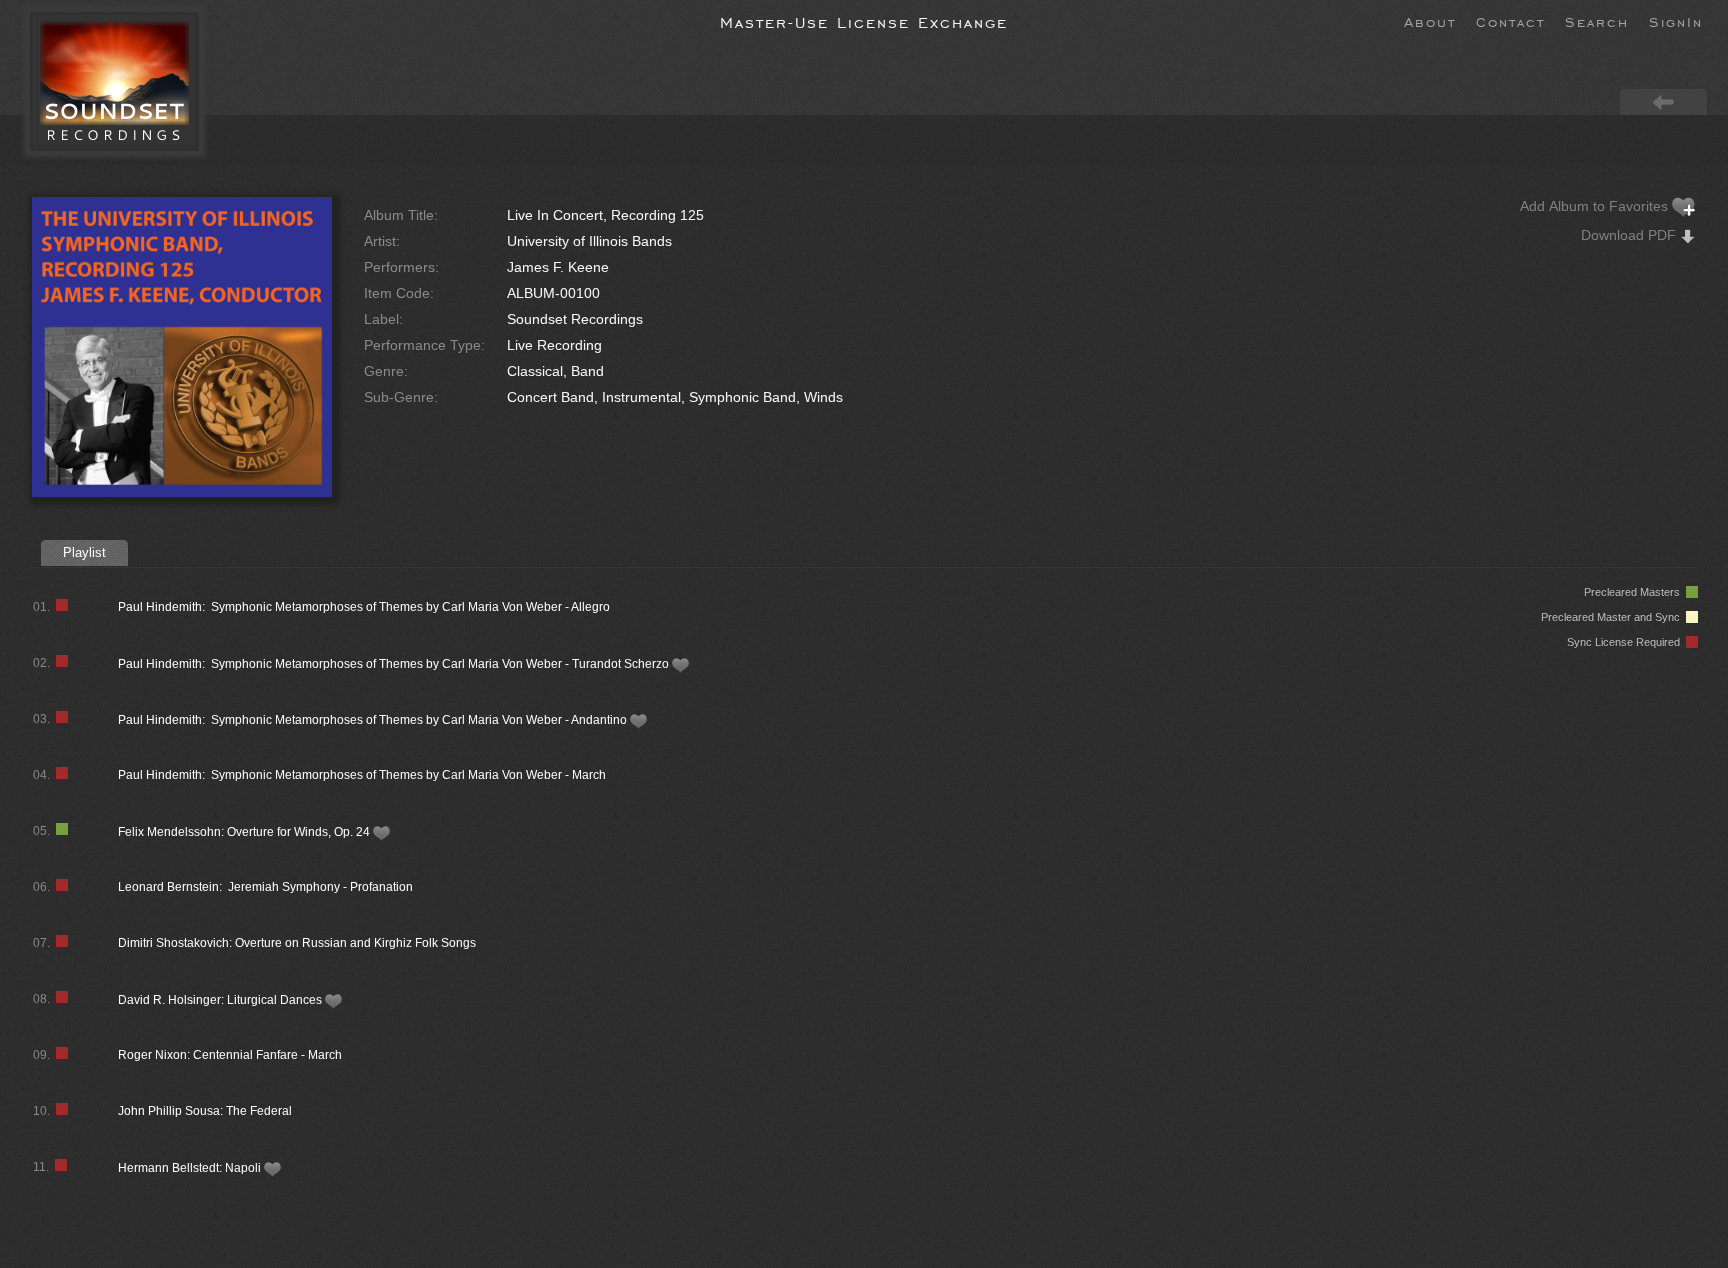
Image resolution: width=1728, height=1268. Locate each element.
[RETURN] (1663, 101)
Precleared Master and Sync (1613, 617)
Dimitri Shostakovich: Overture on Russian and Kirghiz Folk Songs (297, 943)
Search (1597, 21)
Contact (1510, 21)
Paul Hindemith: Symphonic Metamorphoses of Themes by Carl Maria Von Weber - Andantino (374, 720)
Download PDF (1630, 235)
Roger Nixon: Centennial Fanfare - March (230, 1055)
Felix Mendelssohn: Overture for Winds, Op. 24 (245, 832)
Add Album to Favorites (1596, 206)
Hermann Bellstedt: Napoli (191, 1168)
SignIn (1676, 21)
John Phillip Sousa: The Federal (205, 1111)
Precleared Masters (1635, 592)
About (1430, 21)
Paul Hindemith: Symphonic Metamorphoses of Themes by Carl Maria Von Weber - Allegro (364, 607)
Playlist (84, 552)
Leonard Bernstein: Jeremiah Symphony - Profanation (265, 887)
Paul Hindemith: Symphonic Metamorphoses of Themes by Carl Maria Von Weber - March (362, 775)
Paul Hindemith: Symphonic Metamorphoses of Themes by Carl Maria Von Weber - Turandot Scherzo (395, 664)
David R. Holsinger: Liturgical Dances (221, 1000)
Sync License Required (1626, 642)
